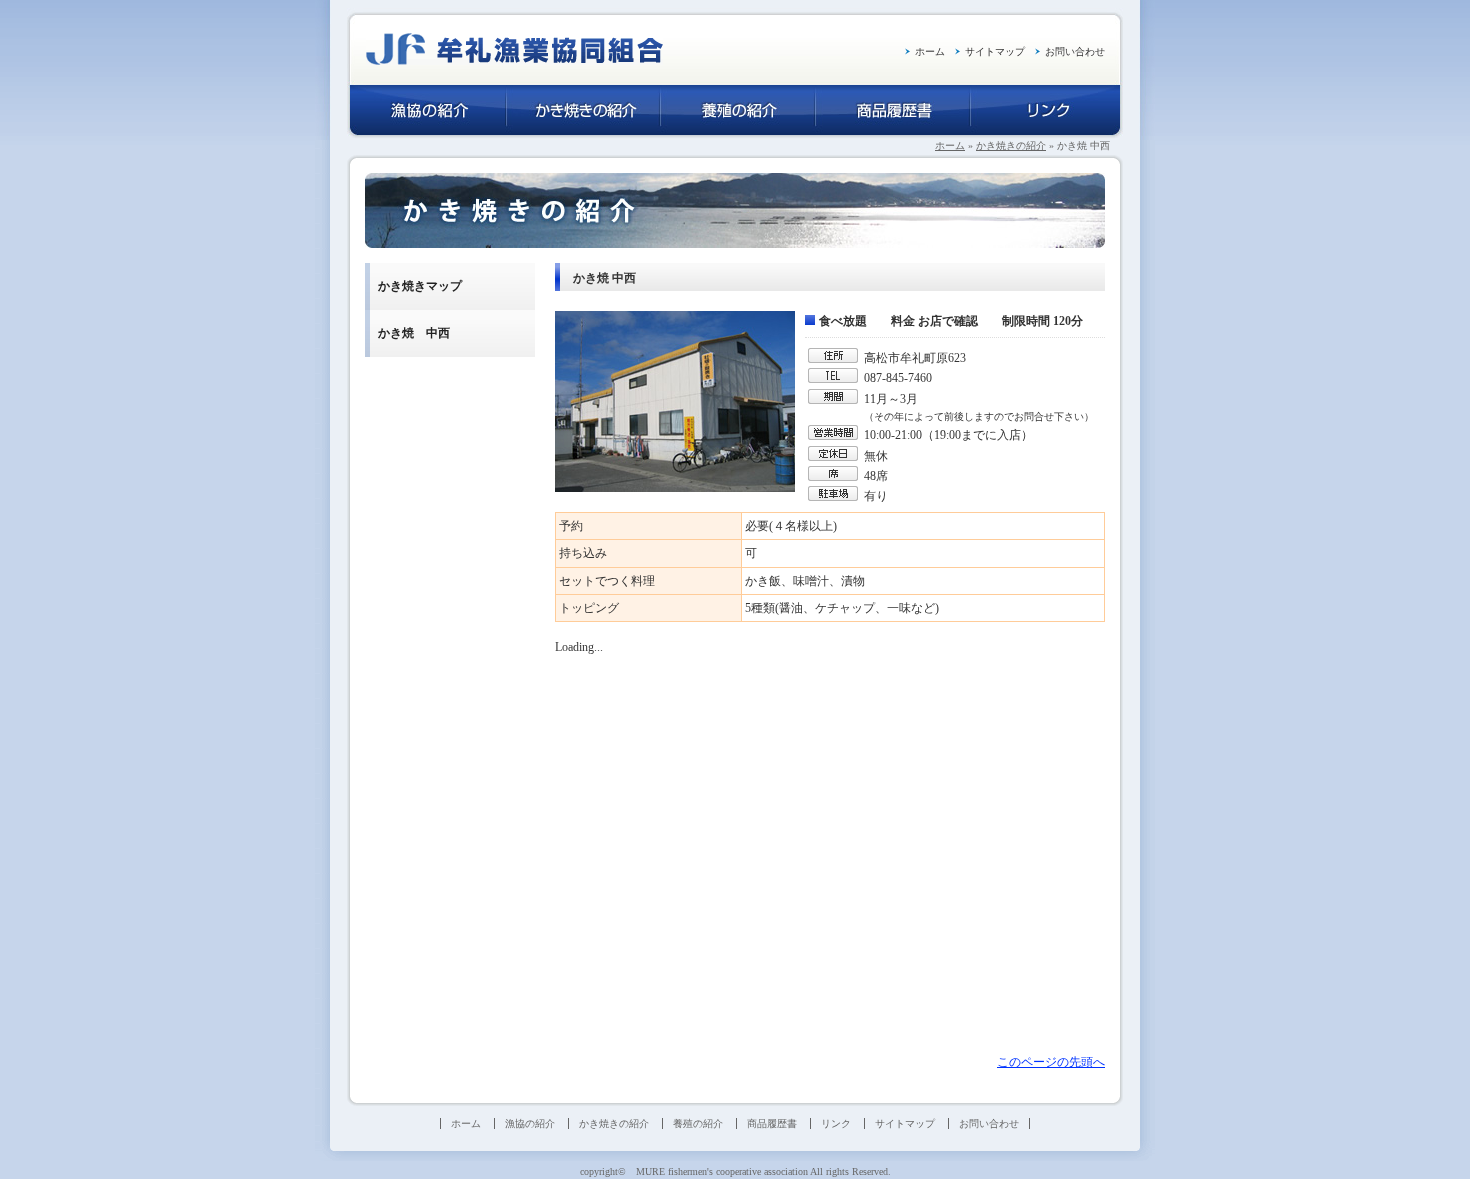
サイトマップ (995, 51)
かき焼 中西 (414, 333)
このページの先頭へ (1051, 1062)
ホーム (930, 51)
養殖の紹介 (698, 1123)
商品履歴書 (772, 1123)
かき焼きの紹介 (1011, 145)
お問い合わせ (1075, 51)
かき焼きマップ (420, 286)
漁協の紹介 (530, 1123)
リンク (836, 1123)
